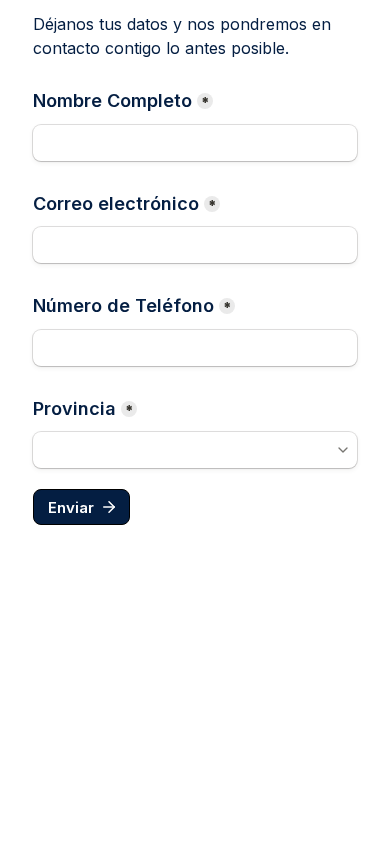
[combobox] (195, 450)
